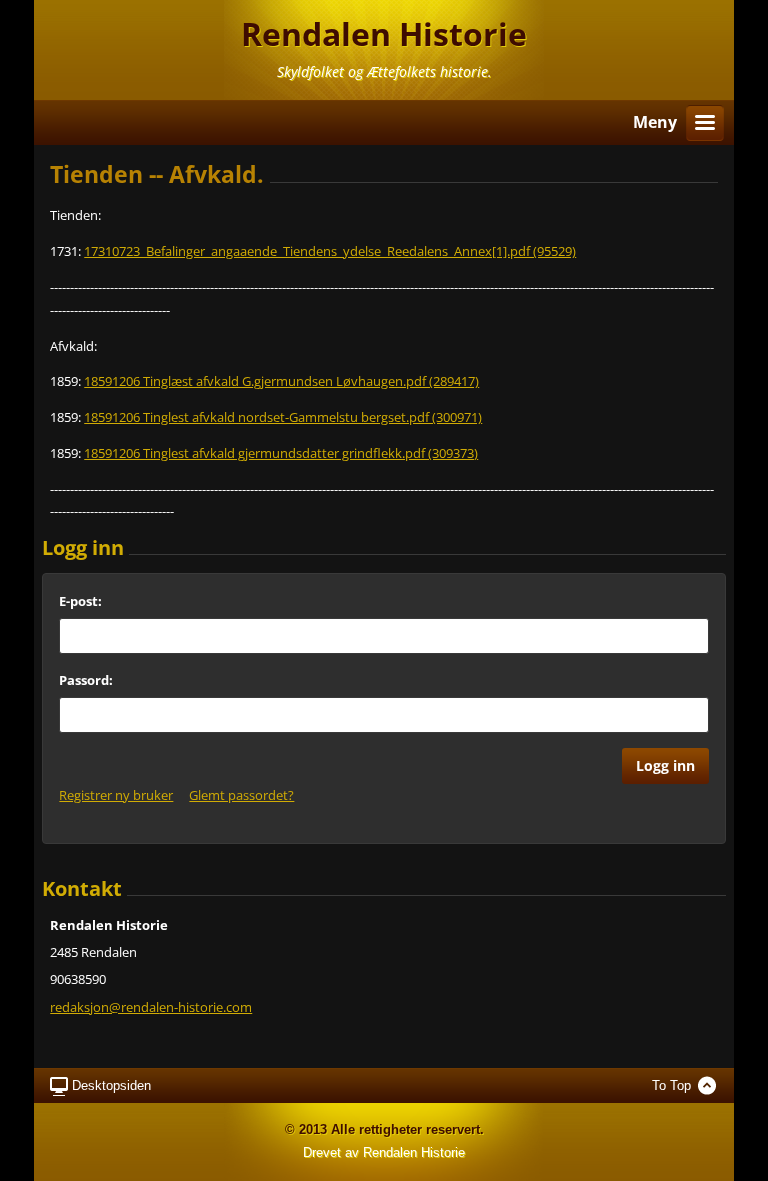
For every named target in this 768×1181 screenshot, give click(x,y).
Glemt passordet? (241, 795)
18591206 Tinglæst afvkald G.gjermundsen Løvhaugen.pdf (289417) (281, 381)
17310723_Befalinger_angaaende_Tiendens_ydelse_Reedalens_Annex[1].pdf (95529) (330, 251)
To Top (671, 1085)
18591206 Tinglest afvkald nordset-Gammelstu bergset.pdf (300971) (283, 417)
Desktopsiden (111, 1085)
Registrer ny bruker (116, 795)
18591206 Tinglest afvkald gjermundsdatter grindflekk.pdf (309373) (281, 453)
